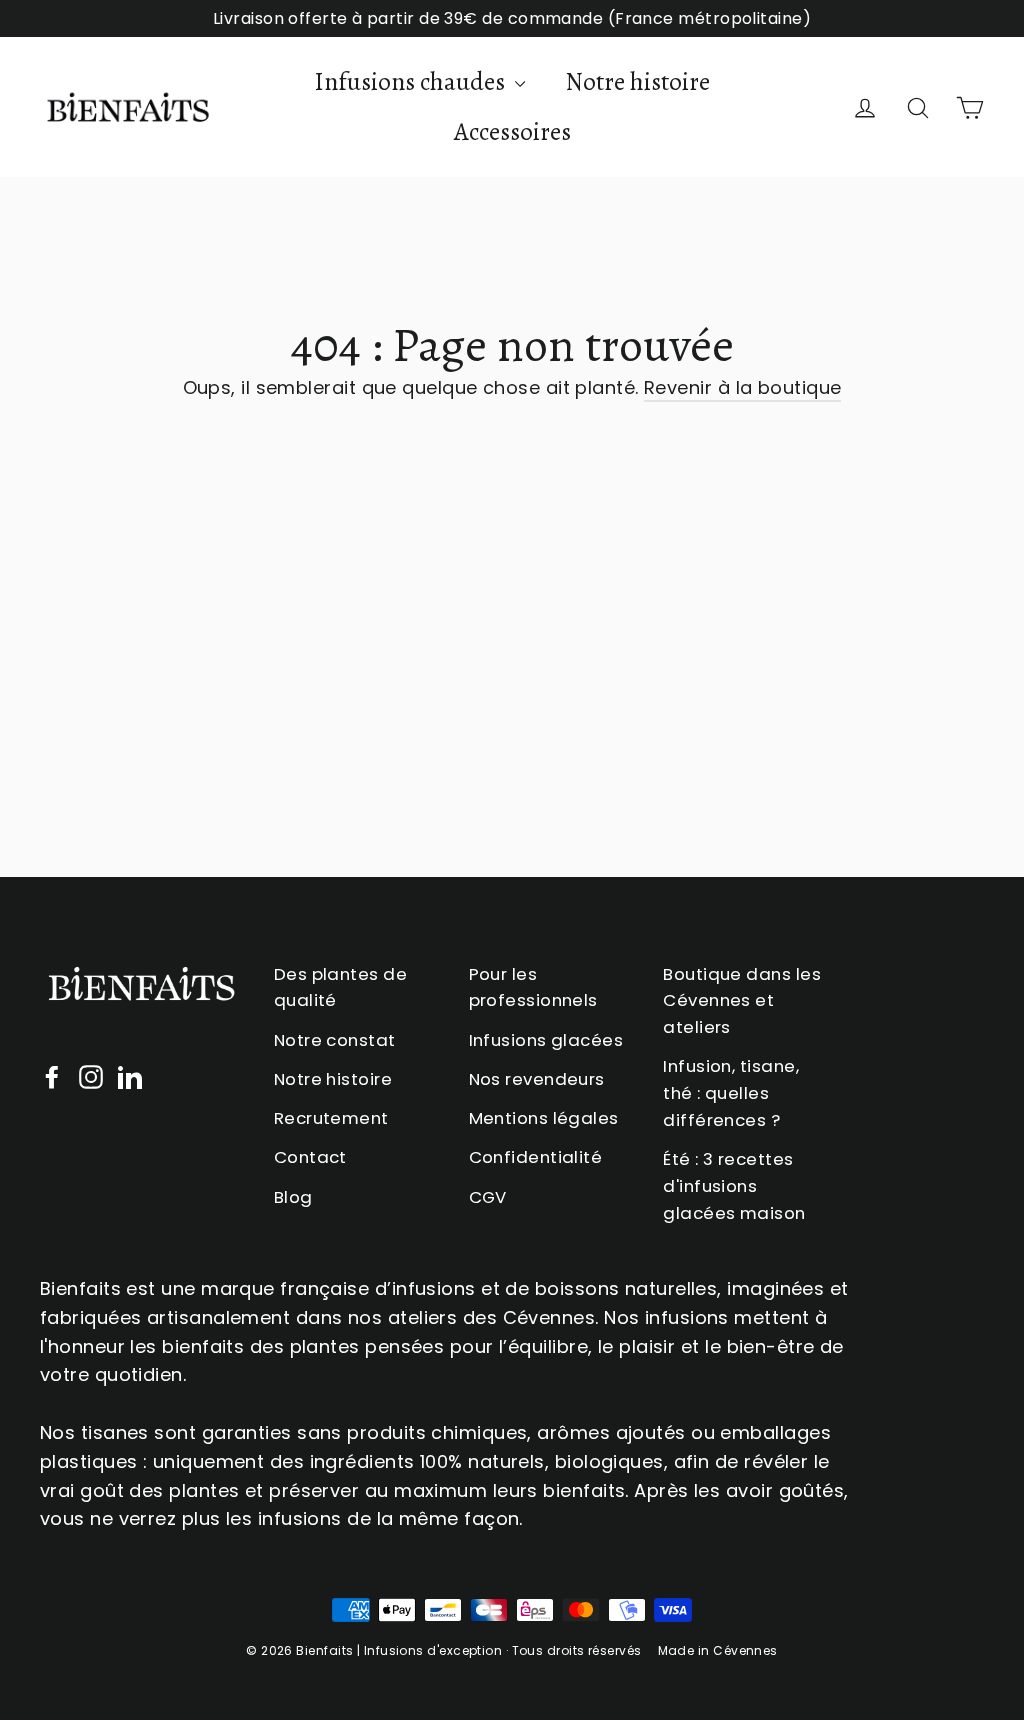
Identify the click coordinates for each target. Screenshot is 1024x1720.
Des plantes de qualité (340, 987)
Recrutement (331, 1118)
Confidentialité (536, 1157)
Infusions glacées (546, 1040)
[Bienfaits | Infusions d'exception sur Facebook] (52, 1076)
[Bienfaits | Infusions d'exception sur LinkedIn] (130, 1076)
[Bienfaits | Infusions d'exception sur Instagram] (91, 1076)
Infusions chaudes (412, 82)
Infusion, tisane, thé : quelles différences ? (731, 1093)
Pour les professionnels (533, 987)
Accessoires (512, 132)
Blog (293, 1197)
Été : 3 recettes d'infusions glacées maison (734, 1186)
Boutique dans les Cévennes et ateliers (742, 1001)
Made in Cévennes (718, 1650)
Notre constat (335, 1040)
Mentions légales (544, 1118)
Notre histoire (637, 82)
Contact (310, 1157)
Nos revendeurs (537, 1079)
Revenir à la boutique (742, 387)
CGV (488, 1197)
